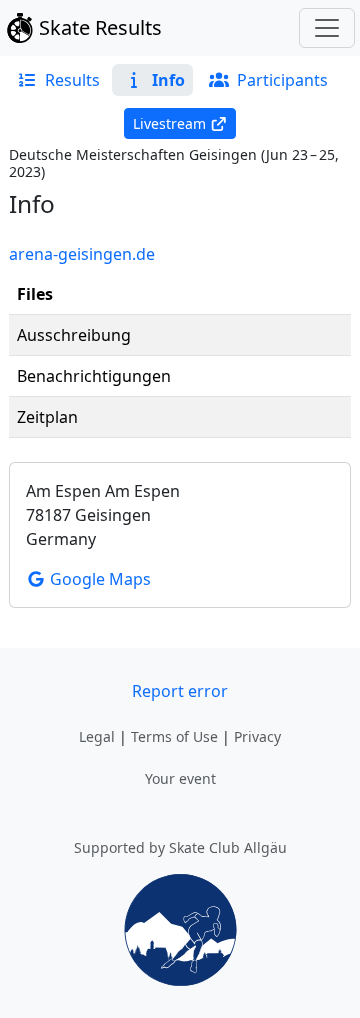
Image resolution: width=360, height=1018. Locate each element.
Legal (97, 736)
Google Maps (98, 579)
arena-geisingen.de (82, 254)
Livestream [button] (169, 123)
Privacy (257, 736)
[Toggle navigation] (327, 28)
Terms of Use (174, 736)
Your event (180, 778)
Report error (180, 691)
